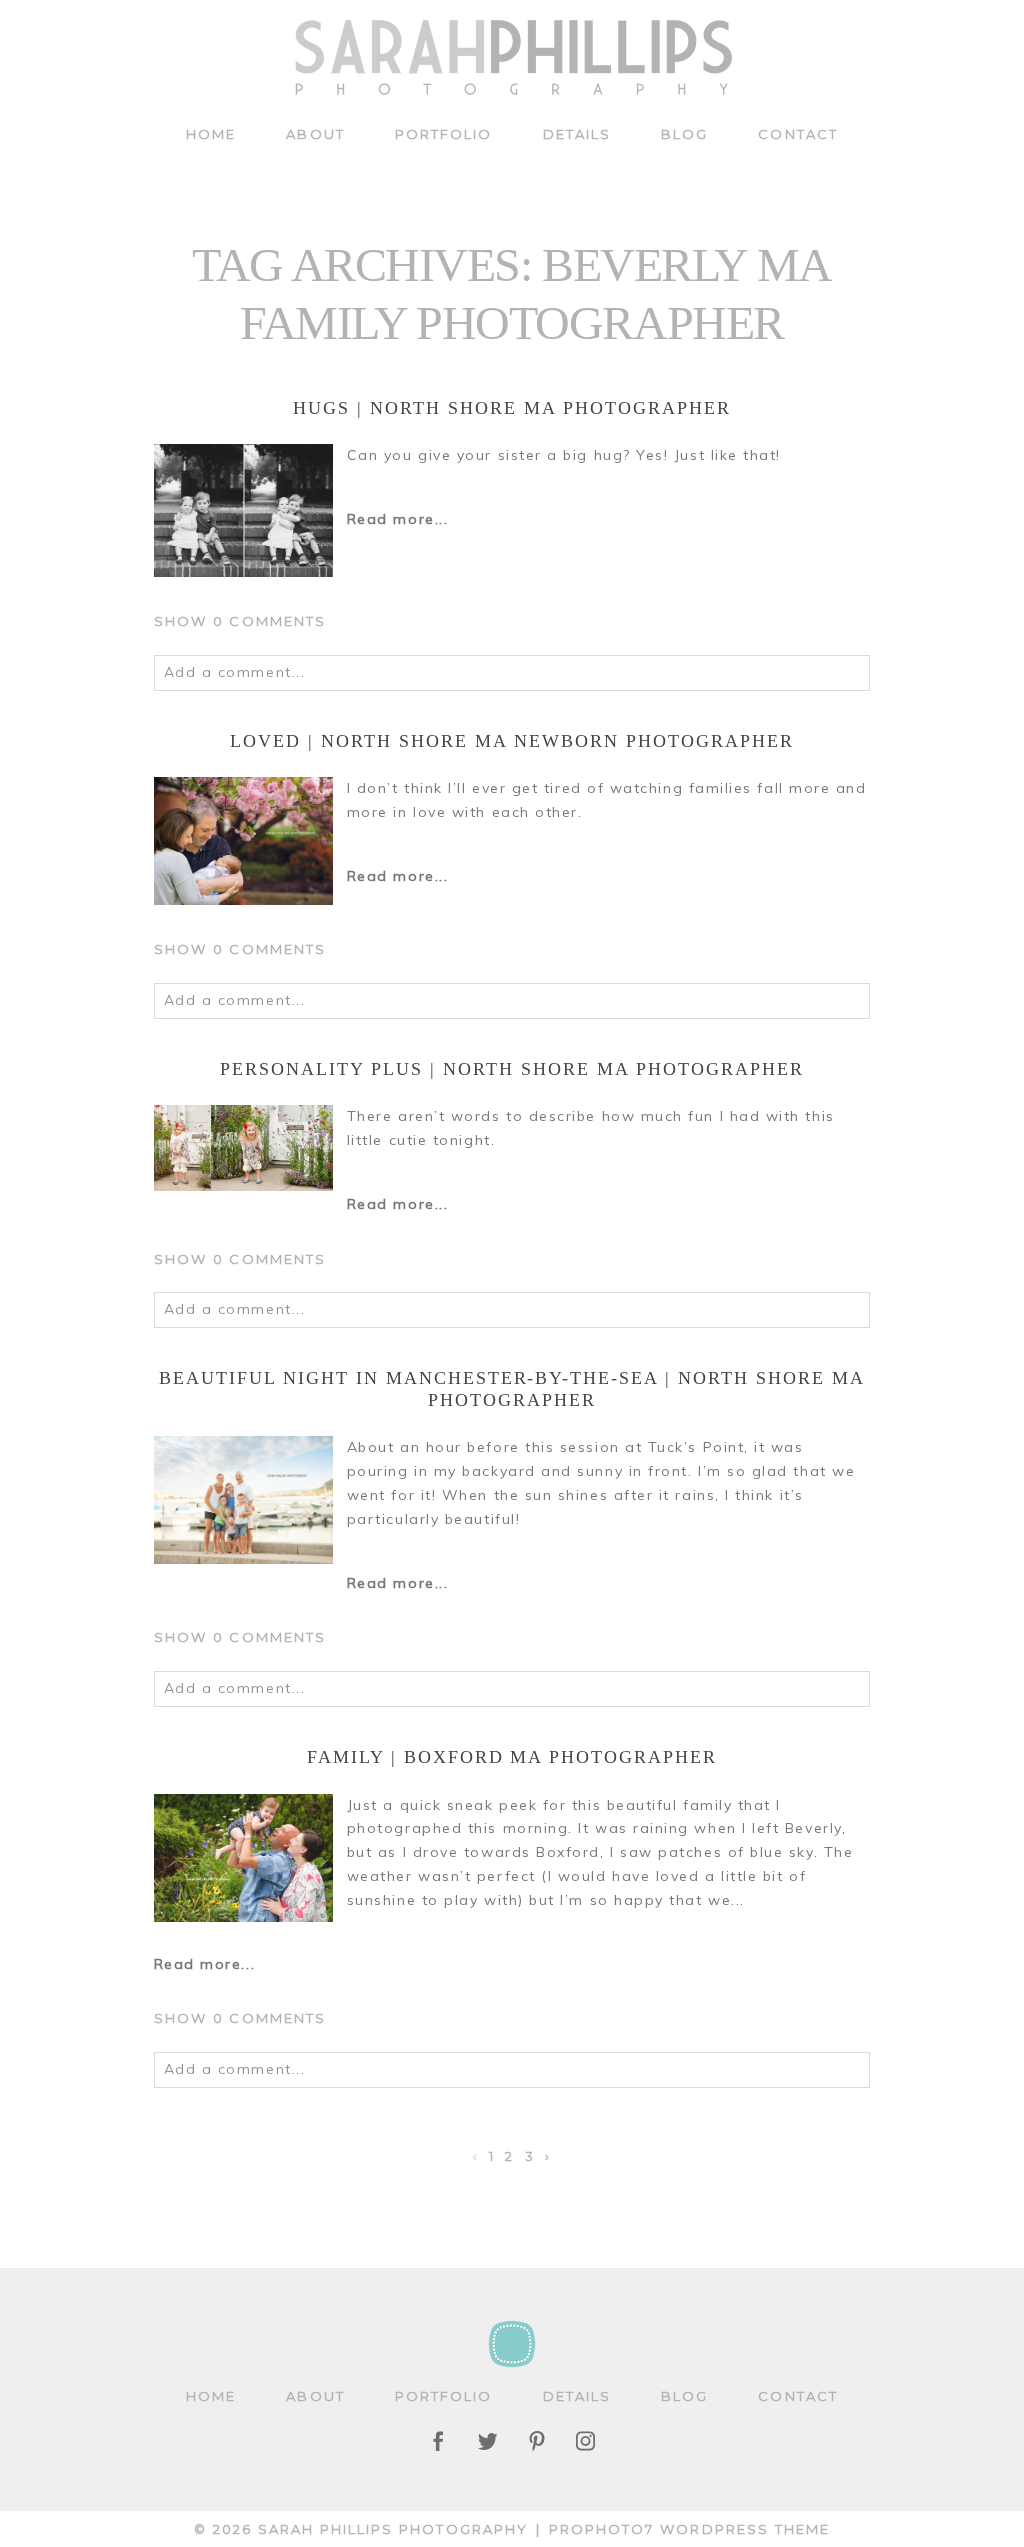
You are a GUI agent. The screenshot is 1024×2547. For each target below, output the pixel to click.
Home (211, 134)
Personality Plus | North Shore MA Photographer (511, 1069)
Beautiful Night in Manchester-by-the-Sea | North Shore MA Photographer (512, 1389)
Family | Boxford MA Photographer (512, 1757)
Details (577, 134)
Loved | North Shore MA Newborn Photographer (511, 741)
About (315, 134)
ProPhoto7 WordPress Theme (689, 2529)
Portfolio (444, 134)
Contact (798, 134)
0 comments (240, 621)
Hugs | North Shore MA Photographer (511, 408)
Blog (684, 134)
